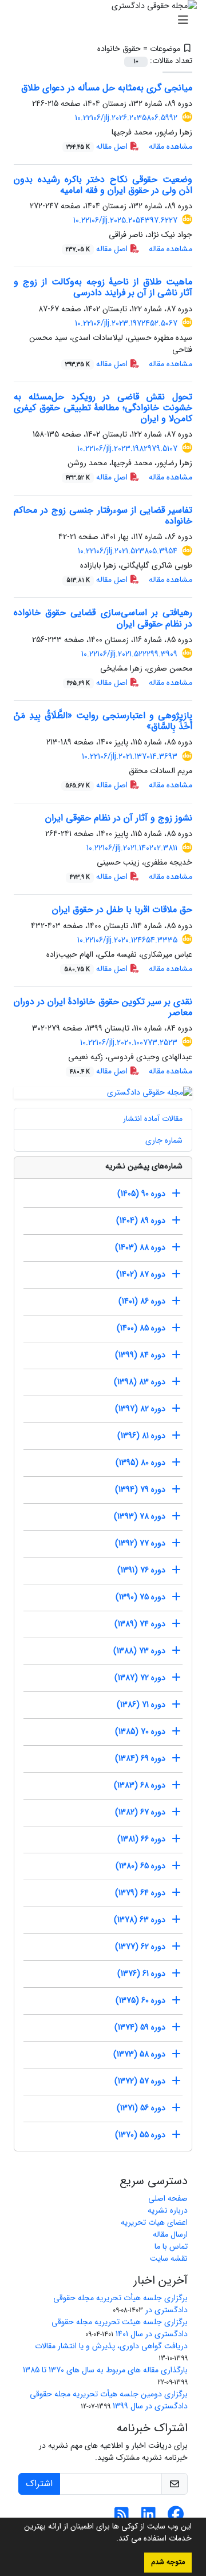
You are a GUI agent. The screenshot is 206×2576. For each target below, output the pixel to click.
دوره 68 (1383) (140, 1785)
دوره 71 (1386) (141, 1705)
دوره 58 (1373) (139, 2054)
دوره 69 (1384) (140, 1758)
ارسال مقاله (170, 2234)
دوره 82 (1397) (140, 1409)
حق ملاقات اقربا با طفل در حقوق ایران (122, 909)
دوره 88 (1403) (140, 1247)
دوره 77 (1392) (140, 1543)
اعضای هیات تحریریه (154, 2222)
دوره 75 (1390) (140, 1597)
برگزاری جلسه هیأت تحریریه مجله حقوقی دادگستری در (120, 2304)
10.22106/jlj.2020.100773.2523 (129, 1043)
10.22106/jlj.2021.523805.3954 (128, 551)
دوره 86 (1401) (142, 1301)
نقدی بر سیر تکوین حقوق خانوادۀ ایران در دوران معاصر (103, 1007)
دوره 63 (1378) (140, 1920)
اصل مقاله (98, 146)
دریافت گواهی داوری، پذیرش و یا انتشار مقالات (111, 2346)
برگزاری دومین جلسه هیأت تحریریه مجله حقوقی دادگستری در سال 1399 (109, 2400)
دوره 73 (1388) (139, 1651)
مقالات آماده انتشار (153, 1119)
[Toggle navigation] (106, 21)
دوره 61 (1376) (141, 1973)
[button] (112, 2539)
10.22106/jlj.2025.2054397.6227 (125, 220)
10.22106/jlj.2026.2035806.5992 (126, 118)
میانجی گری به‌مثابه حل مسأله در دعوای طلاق (107, 88)
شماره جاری (164, 1140)
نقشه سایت (169, 2258)
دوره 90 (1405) (141, 1194)
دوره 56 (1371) (141, 2108)
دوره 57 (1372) (140, 2081)
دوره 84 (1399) (140, 1355)
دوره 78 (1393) (140, 1516)
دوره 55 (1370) (140, 2135)
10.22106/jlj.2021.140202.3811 (132, 848)
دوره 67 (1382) (140, 1812)
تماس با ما (171, 2246)
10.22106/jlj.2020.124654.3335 (127, 940)
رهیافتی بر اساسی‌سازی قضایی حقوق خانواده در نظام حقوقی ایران (103, 618)
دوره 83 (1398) (140, 1382)
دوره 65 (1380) (140, 1866)
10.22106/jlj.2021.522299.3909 (129, 654)
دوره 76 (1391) (141, 1570)
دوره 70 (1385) (140, 1731)
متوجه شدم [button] (168, 2562)
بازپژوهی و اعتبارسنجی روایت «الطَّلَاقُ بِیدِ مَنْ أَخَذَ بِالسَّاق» (103, 721)
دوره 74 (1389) (140, 1624)
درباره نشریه (168, 2210)
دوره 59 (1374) (140, 2027)
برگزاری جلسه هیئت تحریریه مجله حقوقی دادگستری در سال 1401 (120, 2328)
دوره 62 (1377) (140, 1947)
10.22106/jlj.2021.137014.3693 (130, 756)
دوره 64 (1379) (140, 1893)
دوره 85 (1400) (141, 1328)
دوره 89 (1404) (141, 1220)
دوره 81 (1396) (141, 1436)
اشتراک (39, 2484)
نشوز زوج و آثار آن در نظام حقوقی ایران (119, 818)
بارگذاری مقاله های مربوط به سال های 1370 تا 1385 (105, 2370)
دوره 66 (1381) (141, 1839)
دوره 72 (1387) (140, 1678)
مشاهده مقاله (171, 146)
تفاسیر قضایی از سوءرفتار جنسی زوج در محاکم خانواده (103, 516)
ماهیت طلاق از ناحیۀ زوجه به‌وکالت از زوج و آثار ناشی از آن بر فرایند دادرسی (103, 287)
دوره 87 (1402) (141, 1274)
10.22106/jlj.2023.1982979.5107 (127, 449)
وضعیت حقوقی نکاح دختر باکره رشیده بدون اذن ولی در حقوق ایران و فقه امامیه (103, 185)
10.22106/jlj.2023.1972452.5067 (126, 323)
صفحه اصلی (168, 2198)
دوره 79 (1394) (140, 1489)
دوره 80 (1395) (140, 1463)
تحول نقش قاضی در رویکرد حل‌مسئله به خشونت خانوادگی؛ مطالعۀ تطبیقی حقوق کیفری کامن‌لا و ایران (103, 408)
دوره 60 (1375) (140, 2000)
